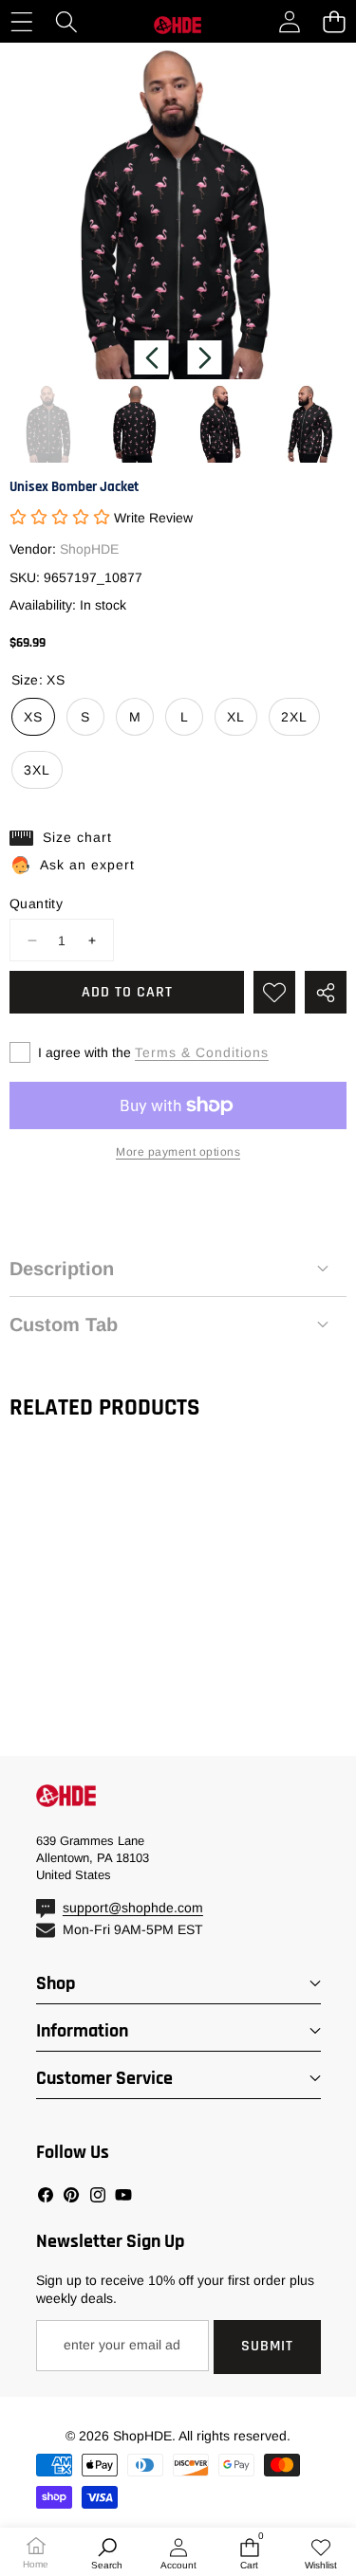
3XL (37, 770)
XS (33, 717)
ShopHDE (89, 549)
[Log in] (289, 21)
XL (236, 717)
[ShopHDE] (178, 22)
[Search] (66, 21)
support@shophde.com (133, 1908)
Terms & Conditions (202, 1052)
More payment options (178, 1152)
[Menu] (21, 21)
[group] (49, 423)
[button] (334, 21)
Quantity (36, 904)
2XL (294, 717)
